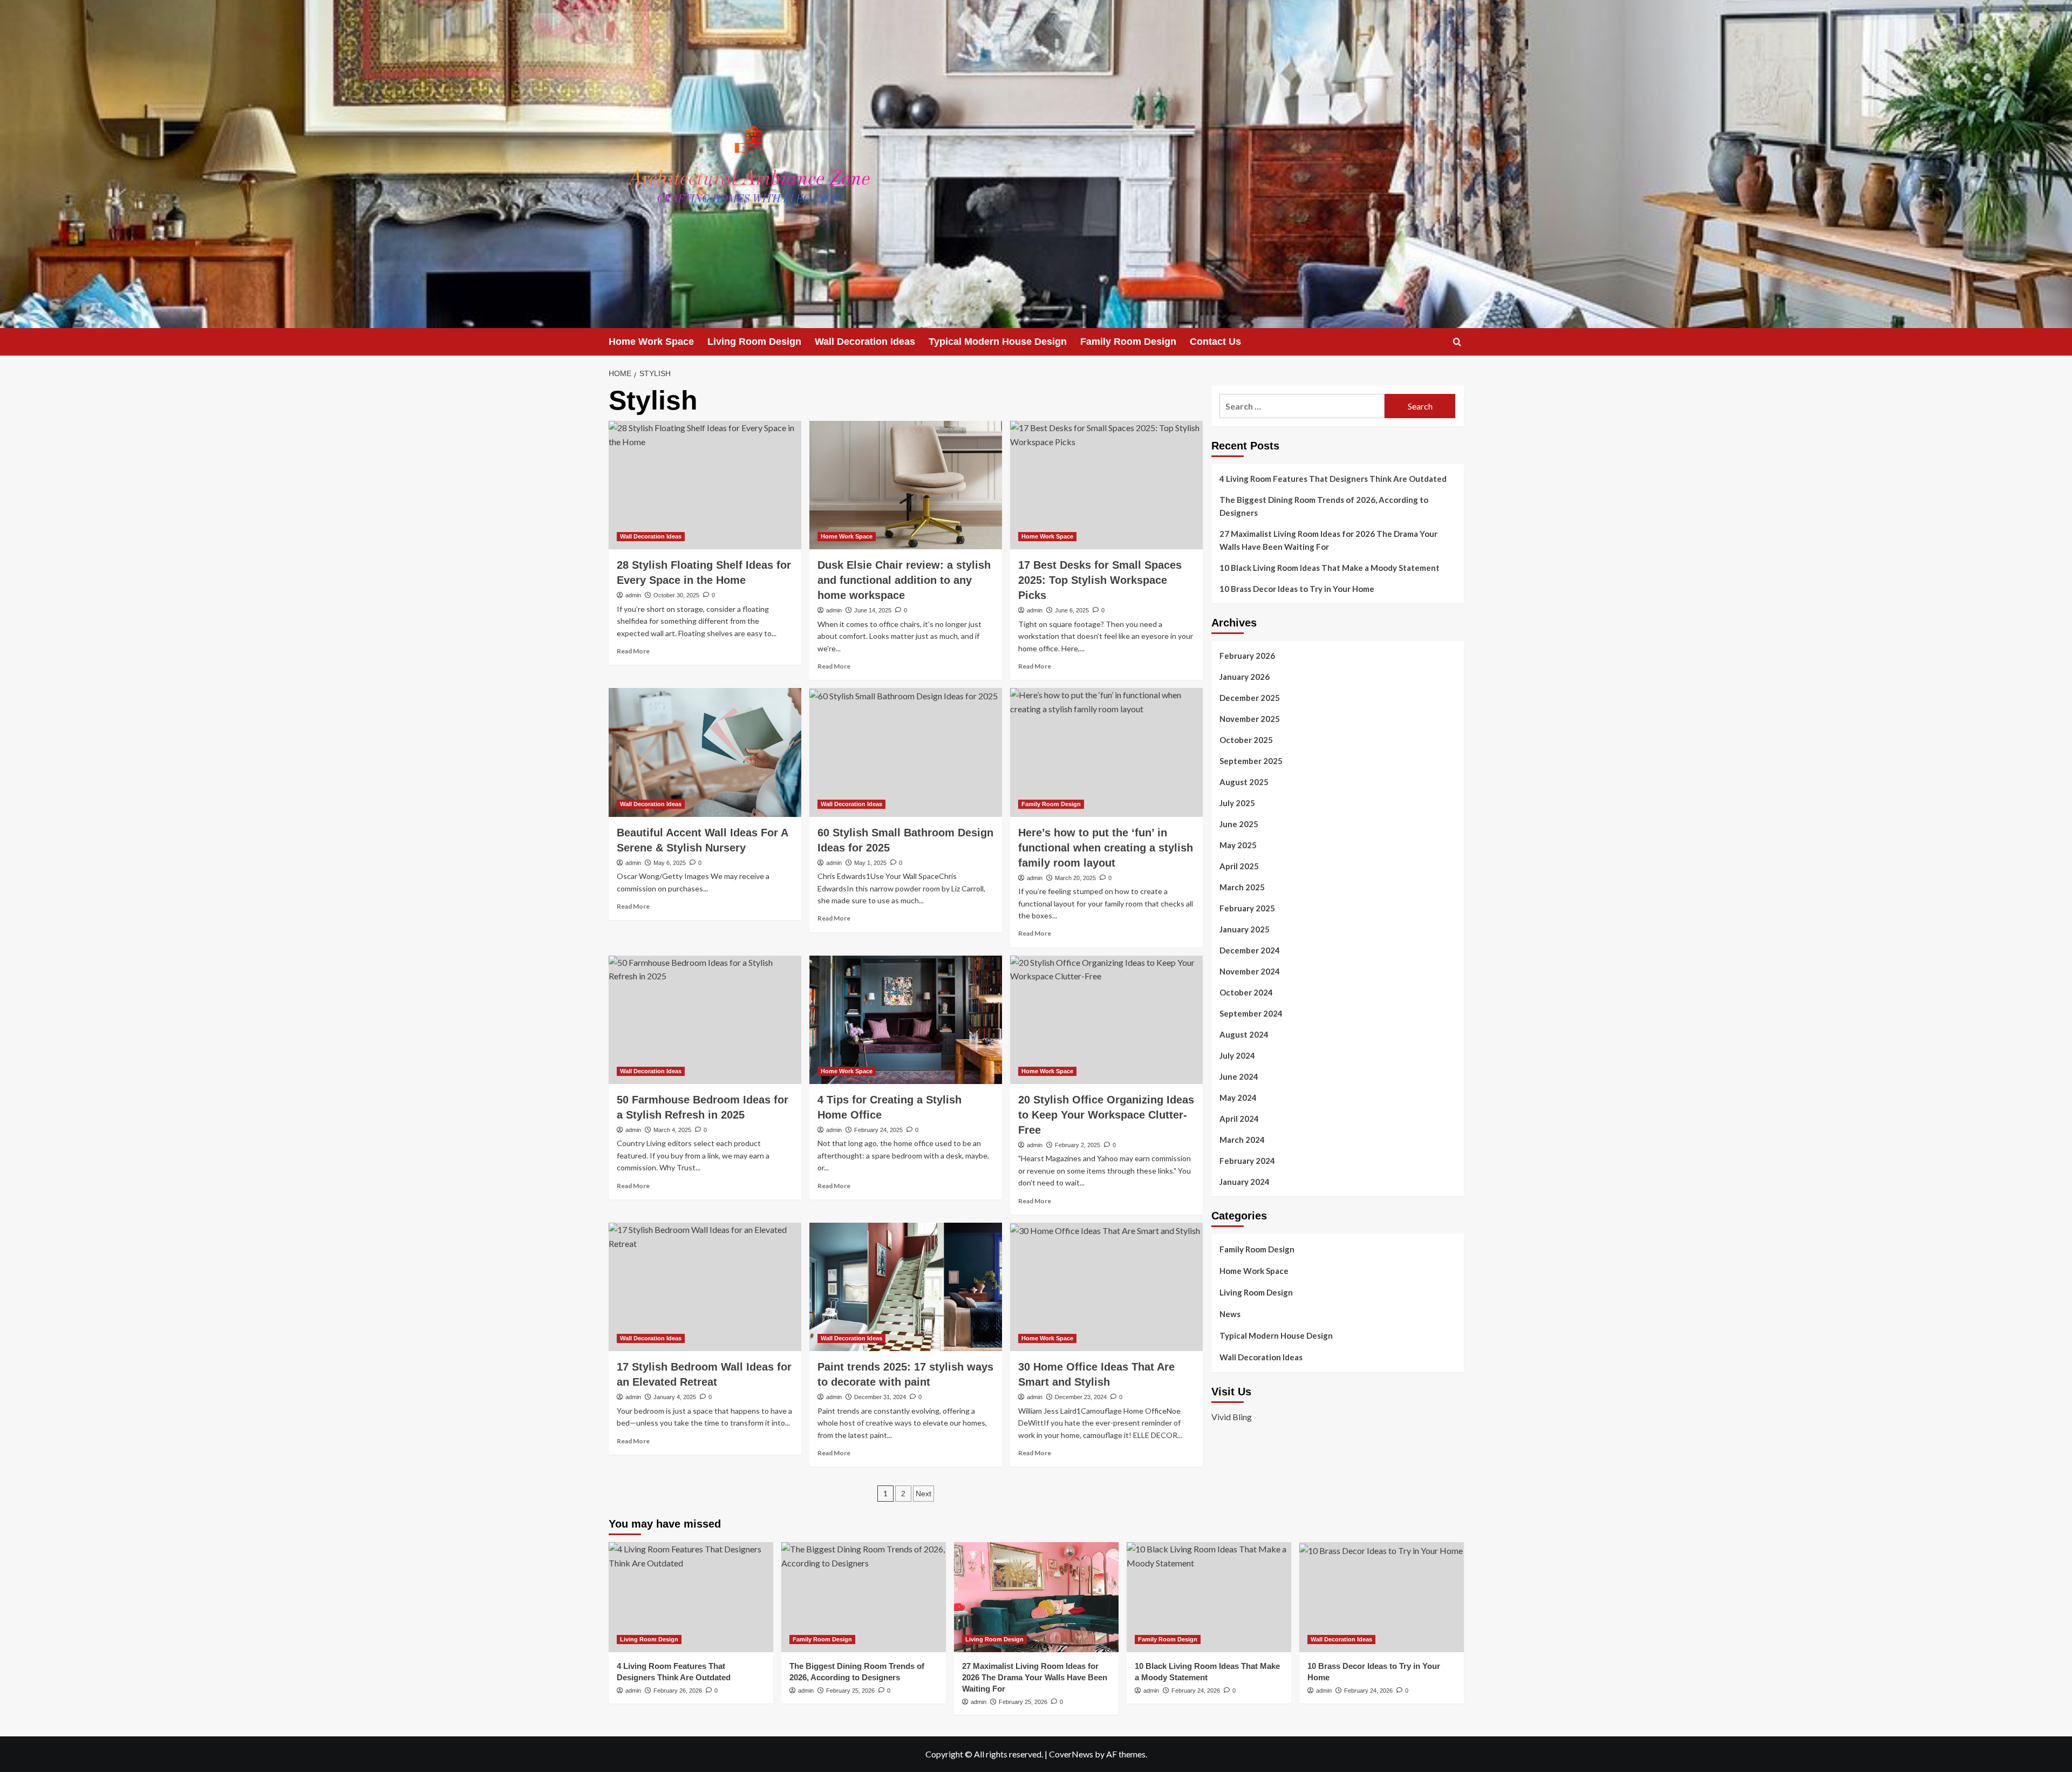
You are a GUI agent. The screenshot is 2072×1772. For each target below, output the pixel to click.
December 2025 (1250, 698)
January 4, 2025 (675, 1397)
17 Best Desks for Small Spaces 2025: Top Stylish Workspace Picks (1100, 580)
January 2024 (1245, 1182)
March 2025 (1242, 887)
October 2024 (1246, 992)
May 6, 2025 (670, 863)
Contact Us (1215, 342)
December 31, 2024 (880, 1397)
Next (923, 1494)
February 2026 (1247, 656)
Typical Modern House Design (998, 342)
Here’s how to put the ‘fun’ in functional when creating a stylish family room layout (1106, 848)
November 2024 (1250, 971)
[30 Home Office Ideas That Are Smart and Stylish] (1106, 1287)
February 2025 (1247, 908)
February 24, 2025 (878, 1130)
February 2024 (1247, 1161)
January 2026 (1245, 677)
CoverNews (1071, 1754)
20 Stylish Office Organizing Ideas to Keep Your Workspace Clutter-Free (1106, 1115)
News (1230, 1314)
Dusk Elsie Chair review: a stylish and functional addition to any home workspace (904, 580)
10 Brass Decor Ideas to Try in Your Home (1297, 589)
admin (633, 595)
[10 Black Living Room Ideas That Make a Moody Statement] (1209, 1597)
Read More (633, 651)
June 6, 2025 (1072, 610)
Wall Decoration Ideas (865, 342)
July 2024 (1237, 1055)
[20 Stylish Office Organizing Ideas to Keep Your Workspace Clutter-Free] (1106, 1020)
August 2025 (1244, 782)
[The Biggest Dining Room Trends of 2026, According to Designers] (864, 1597)
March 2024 (1242, 1140)
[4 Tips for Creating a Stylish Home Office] (906, 1020)
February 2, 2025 (1078, 1145)
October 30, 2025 (676, 595)
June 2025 (1239, 824)
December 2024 (1250, 950)
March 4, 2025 (672, 1130)
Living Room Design (754, 342)
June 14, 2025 (873, 610)
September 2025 (1251, 761)
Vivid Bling (1232, 1417)
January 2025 (1245, 929)
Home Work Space (651, 342)
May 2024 (1238, 1098)
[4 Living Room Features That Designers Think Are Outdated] (691, 1597)
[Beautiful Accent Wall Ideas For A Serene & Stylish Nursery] (705, 752)
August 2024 (1244, 1034)
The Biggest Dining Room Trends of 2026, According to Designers (1324, 506)
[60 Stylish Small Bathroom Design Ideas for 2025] (906, 752)
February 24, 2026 (1196, 1691)
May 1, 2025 (870, 863)
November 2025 (1250, 719)
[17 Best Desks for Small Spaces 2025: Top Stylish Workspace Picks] (1106, 485)
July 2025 (1237, 803)
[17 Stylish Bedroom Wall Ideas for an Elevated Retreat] (705, 1287)
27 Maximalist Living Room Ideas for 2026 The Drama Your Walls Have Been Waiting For (1328, 540)
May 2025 (1238, 845)
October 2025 (1246, 740)
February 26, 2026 (678, 1691)
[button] (1457, 342)
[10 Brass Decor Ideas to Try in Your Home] (1382, 1597)
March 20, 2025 (1075, 878)
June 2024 (1239, 1076)
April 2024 (1239, 1119)
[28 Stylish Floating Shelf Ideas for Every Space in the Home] (705, 485)
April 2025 (1239, 866)
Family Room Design (1128, 342)
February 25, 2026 (850, 1691)
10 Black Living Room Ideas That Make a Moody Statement (1330, 568)
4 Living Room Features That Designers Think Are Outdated (1333, 479)
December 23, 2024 (1081, 1397)
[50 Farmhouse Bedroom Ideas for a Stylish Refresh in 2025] (705, 1020)
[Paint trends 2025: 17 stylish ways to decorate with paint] (906, 1287)
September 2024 (1251, 1013)
